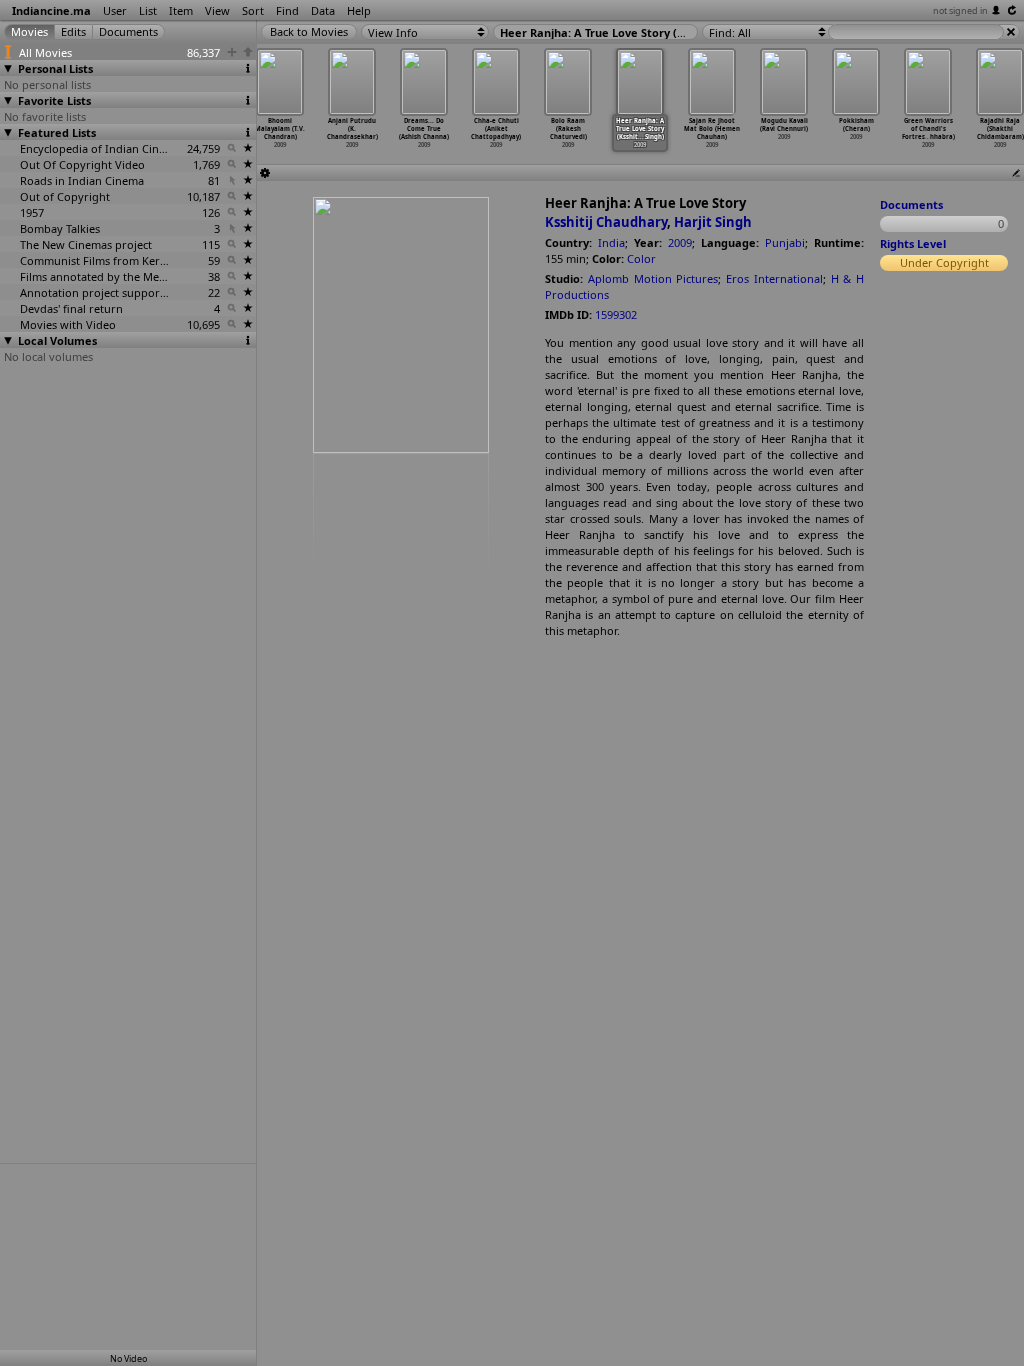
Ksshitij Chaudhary (606, 222)
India (611, 242)
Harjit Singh (713, 222)
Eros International (774, 278)
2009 (680, 242)
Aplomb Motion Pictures (653, 278)
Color (641, 258)
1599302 (616, 314)
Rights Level (913, 243)
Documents (911, 204)
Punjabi (785, 242)
